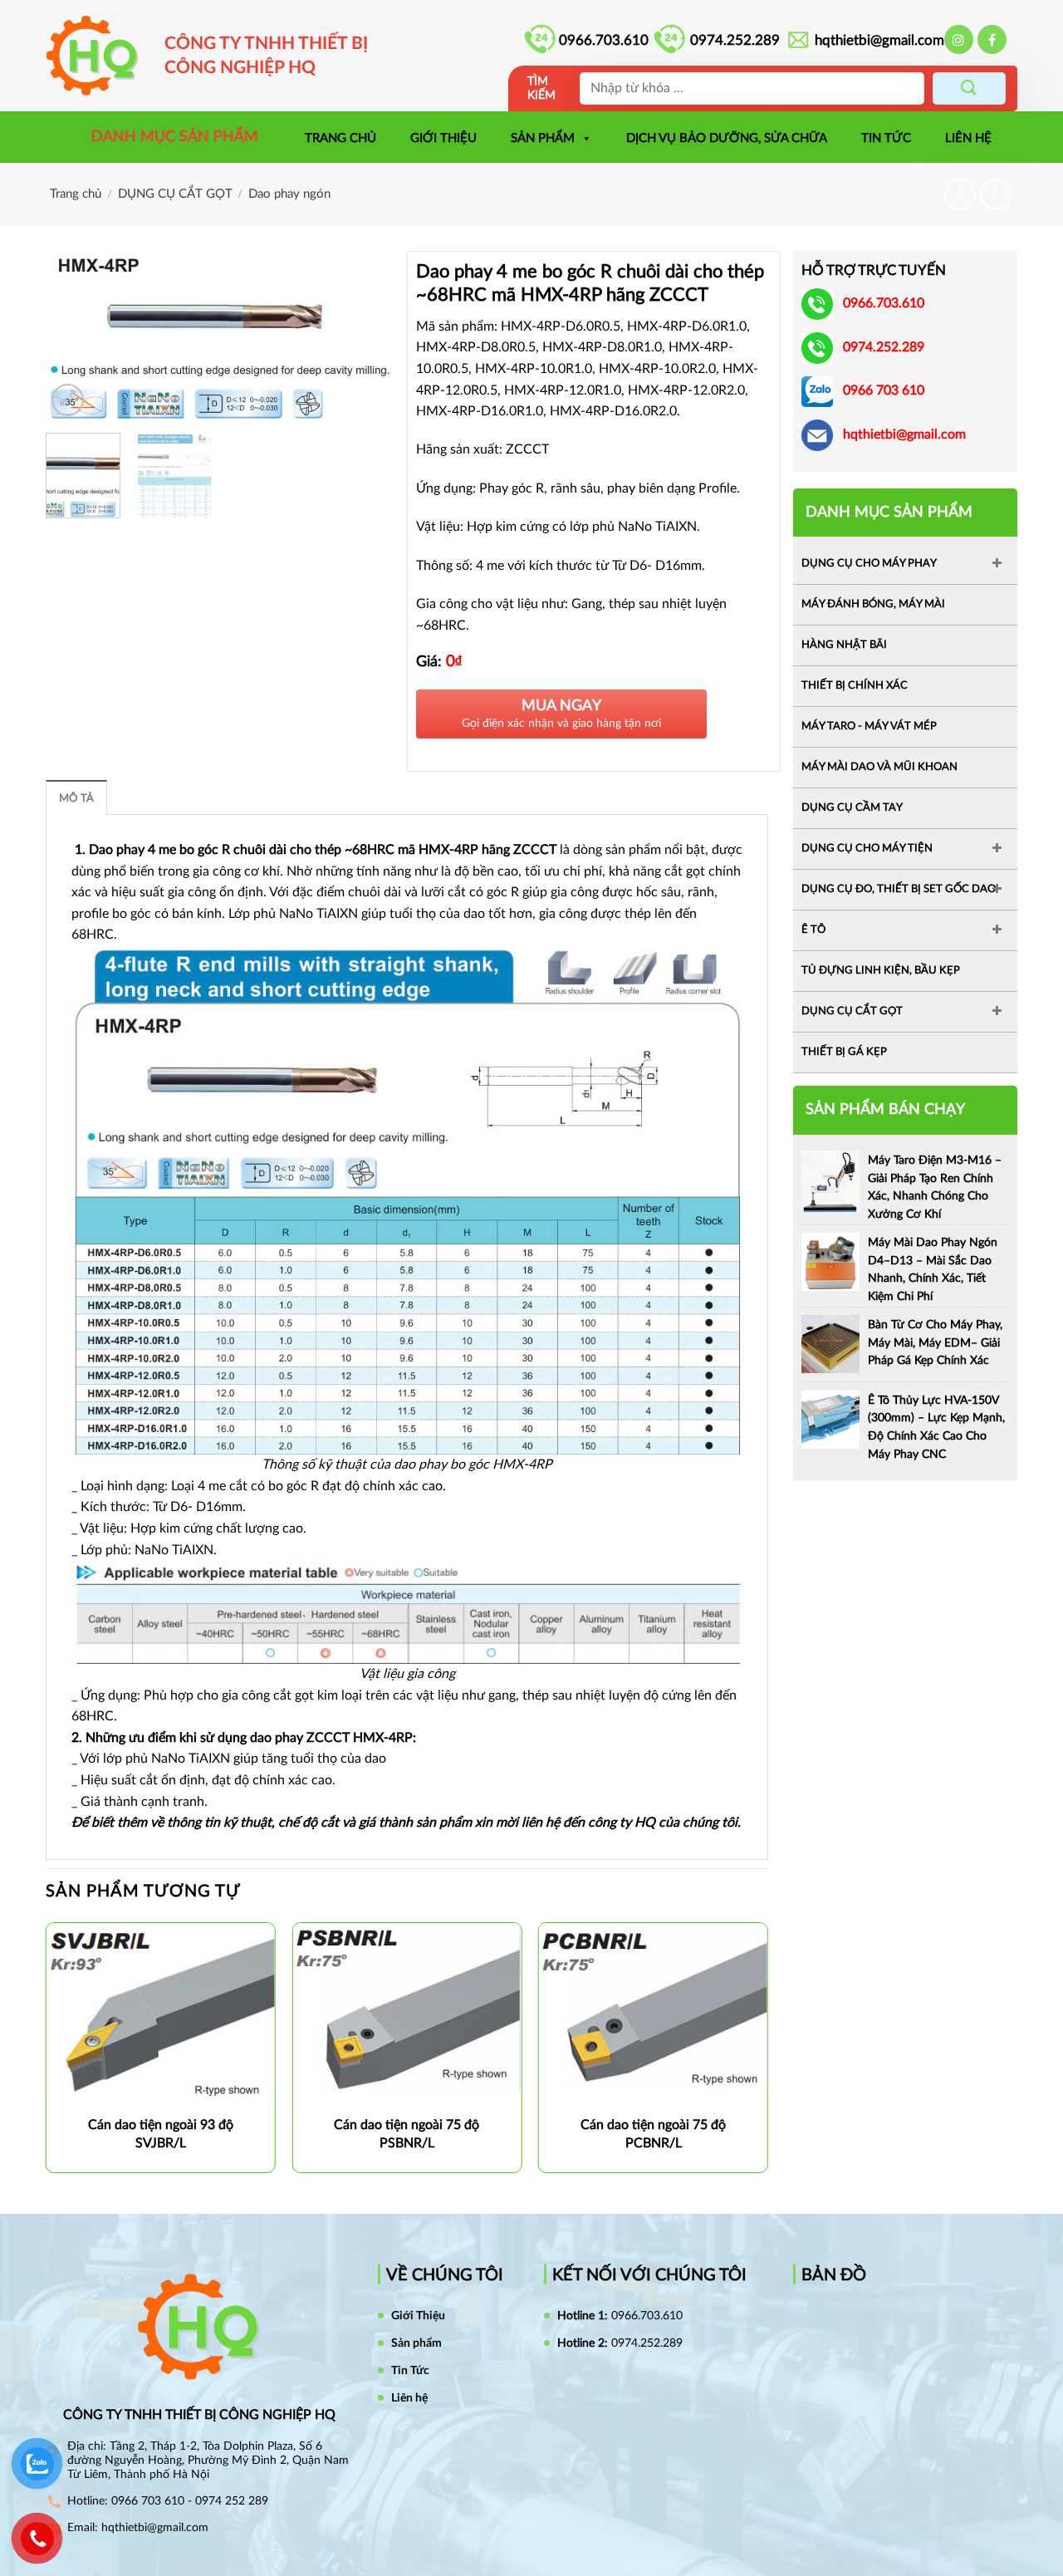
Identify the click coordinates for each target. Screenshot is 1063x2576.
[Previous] (74, 335)
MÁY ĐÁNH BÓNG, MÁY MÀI (873, 604)
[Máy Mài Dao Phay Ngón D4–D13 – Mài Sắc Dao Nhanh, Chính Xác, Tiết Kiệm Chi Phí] (830, 1261)
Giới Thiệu (418, 2316)
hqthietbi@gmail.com (879, 40)
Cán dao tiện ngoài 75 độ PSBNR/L (407, 2134)
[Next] (366, 335)
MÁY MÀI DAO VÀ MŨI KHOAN (879, 767)
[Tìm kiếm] (969, 88)
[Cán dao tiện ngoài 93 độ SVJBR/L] (161, 2011)
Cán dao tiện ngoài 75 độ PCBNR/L (653, 2134)
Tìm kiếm (541, 88)
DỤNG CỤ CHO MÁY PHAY (869, 564)
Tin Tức (410, 2371)
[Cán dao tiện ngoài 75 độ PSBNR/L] (407, 2007)
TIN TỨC (886, 138)
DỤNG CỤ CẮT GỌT (175, 194)
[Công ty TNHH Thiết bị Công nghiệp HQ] (100, 56)
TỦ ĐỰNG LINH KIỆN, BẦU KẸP (881, 971)
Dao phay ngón (289, 194)
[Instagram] (959, 39)
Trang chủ (76, 194)
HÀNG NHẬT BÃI (844, 645)
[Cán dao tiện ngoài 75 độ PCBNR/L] (653, 2004)
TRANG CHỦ (340, 138)
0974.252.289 (735, 40)
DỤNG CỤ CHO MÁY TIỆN (867, 849)
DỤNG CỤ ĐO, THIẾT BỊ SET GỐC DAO (899, 889)
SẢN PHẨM (543, 138)
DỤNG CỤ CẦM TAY (852, 808)
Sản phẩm (416, 2343)
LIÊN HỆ (968, 138)
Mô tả (76, 798)
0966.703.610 (604, 40)
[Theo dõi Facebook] (992, 39)
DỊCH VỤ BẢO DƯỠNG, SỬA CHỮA (727, 138)
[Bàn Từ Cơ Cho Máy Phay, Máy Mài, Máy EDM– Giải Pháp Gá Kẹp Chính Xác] (830, 1343)
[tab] (76, 797)
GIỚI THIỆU (443, 138)
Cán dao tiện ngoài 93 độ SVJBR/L (161, 2134)
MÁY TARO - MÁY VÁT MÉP (869, 726)
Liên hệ (409, 2398)
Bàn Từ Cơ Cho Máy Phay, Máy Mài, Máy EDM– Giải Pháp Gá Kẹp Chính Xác (935, 1343)
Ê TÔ (813, 930)
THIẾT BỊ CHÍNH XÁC (855, 686)
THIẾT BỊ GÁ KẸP (844, 1052)
